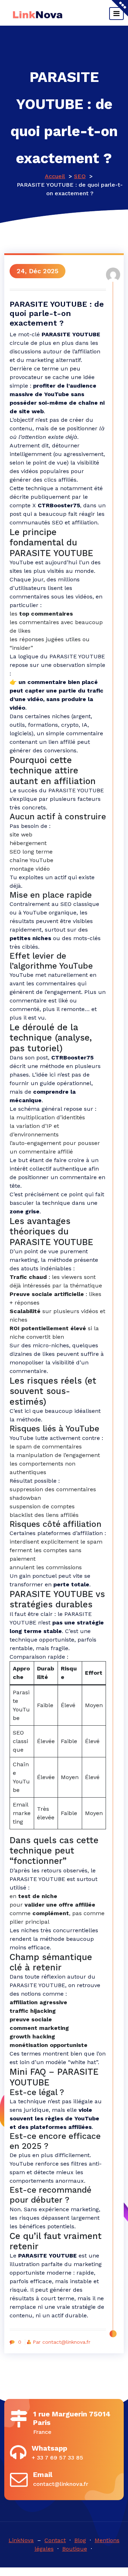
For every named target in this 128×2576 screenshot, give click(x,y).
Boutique (75, 2549)
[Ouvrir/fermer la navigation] (116, 14)
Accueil (55, 176)
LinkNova (21, 2540)
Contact (55, 2540)
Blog (80, 2540)
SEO (80, 176)
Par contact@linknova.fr (62, 2342)
